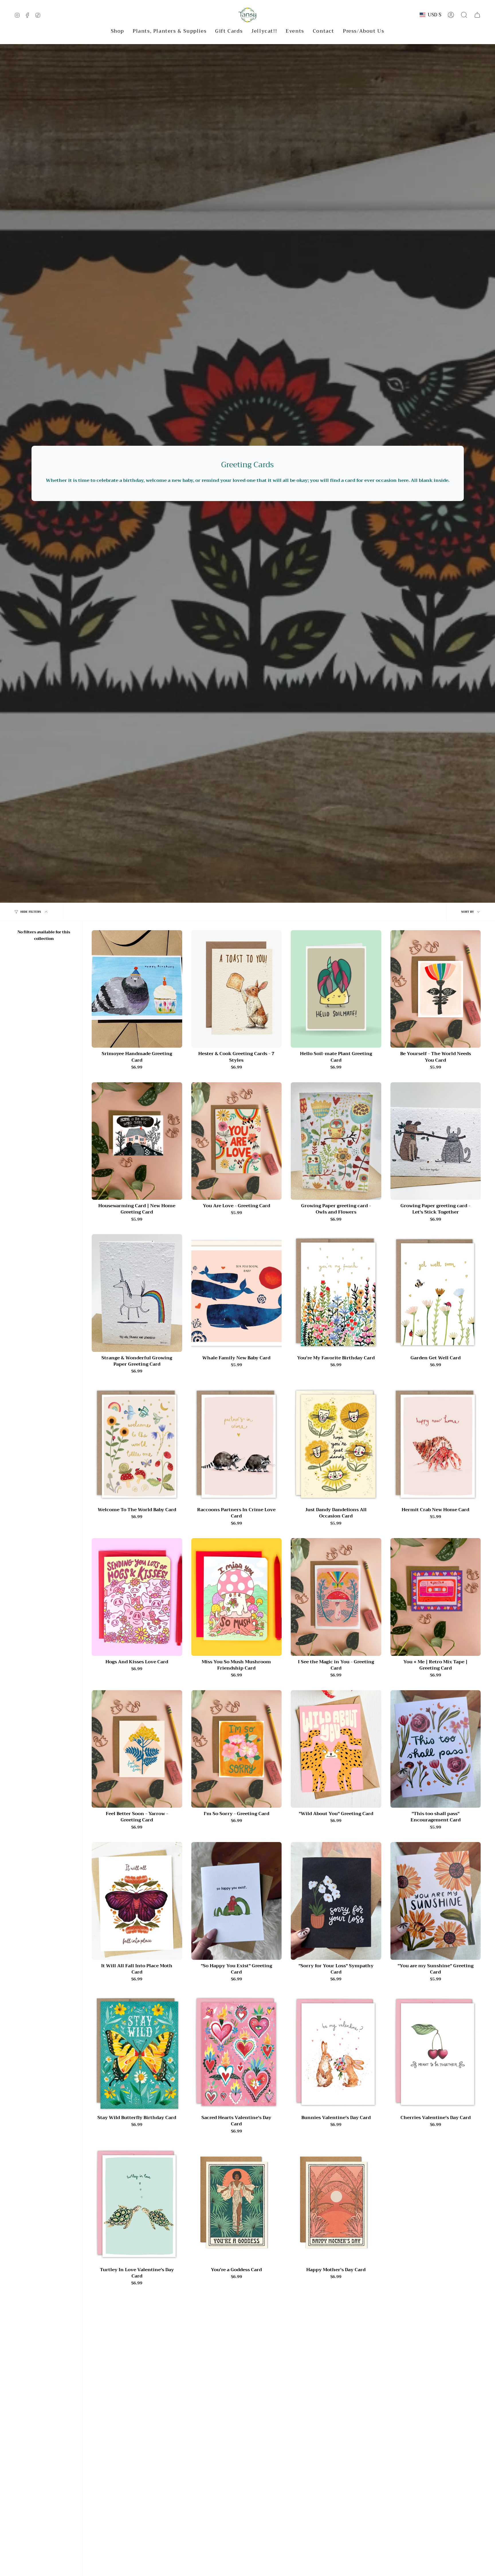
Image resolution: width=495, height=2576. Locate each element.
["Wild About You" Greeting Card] (336, 1749)
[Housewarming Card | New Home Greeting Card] (137, 1141)
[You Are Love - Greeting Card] (237, 1141)
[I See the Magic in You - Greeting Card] (336, 1597)
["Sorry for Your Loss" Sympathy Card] (336, 1901)
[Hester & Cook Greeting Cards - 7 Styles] (237, 989)
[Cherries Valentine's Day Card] (436, 2053)
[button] (117, 31)
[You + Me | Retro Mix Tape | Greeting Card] (436, 1597)
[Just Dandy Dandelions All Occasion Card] (336, 1445)
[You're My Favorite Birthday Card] (336, 1293)
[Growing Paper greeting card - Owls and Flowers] (336, 1141)
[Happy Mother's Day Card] (336, 2205)
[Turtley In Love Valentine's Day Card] (137, 2205)
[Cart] (477, 15)
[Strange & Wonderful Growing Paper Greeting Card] (137, 1293)
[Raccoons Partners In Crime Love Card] (237, 1445)
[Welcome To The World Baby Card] (137, 1445)
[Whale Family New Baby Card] (237, 1293)
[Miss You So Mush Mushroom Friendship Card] (237, 1597)
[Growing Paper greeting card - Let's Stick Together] (436, 1141)
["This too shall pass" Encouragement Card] (436, 1749)
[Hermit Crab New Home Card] (436, 1445)
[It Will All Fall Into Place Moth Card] (137, 1901)
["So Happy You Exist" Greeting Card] (237, 1901)
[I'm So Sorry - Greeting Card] (237, 1749)
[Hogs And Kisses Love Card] (137, 1597)
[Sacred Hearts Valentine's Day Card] (237, 2053)
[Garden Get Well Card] (436, 1293)
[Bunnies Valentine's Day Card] (336, 2053)
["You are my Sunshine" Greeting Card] (436, 1901)
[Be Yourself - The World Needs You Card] (436, 989)
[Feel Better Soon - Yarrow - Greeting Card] (137, 1749)
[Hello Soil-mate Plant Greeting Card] (336, 989)
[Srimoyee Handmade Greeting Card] (137, 989)
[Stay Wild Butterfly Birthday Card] (137, 2053)
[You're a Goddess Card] (237, 2205)
